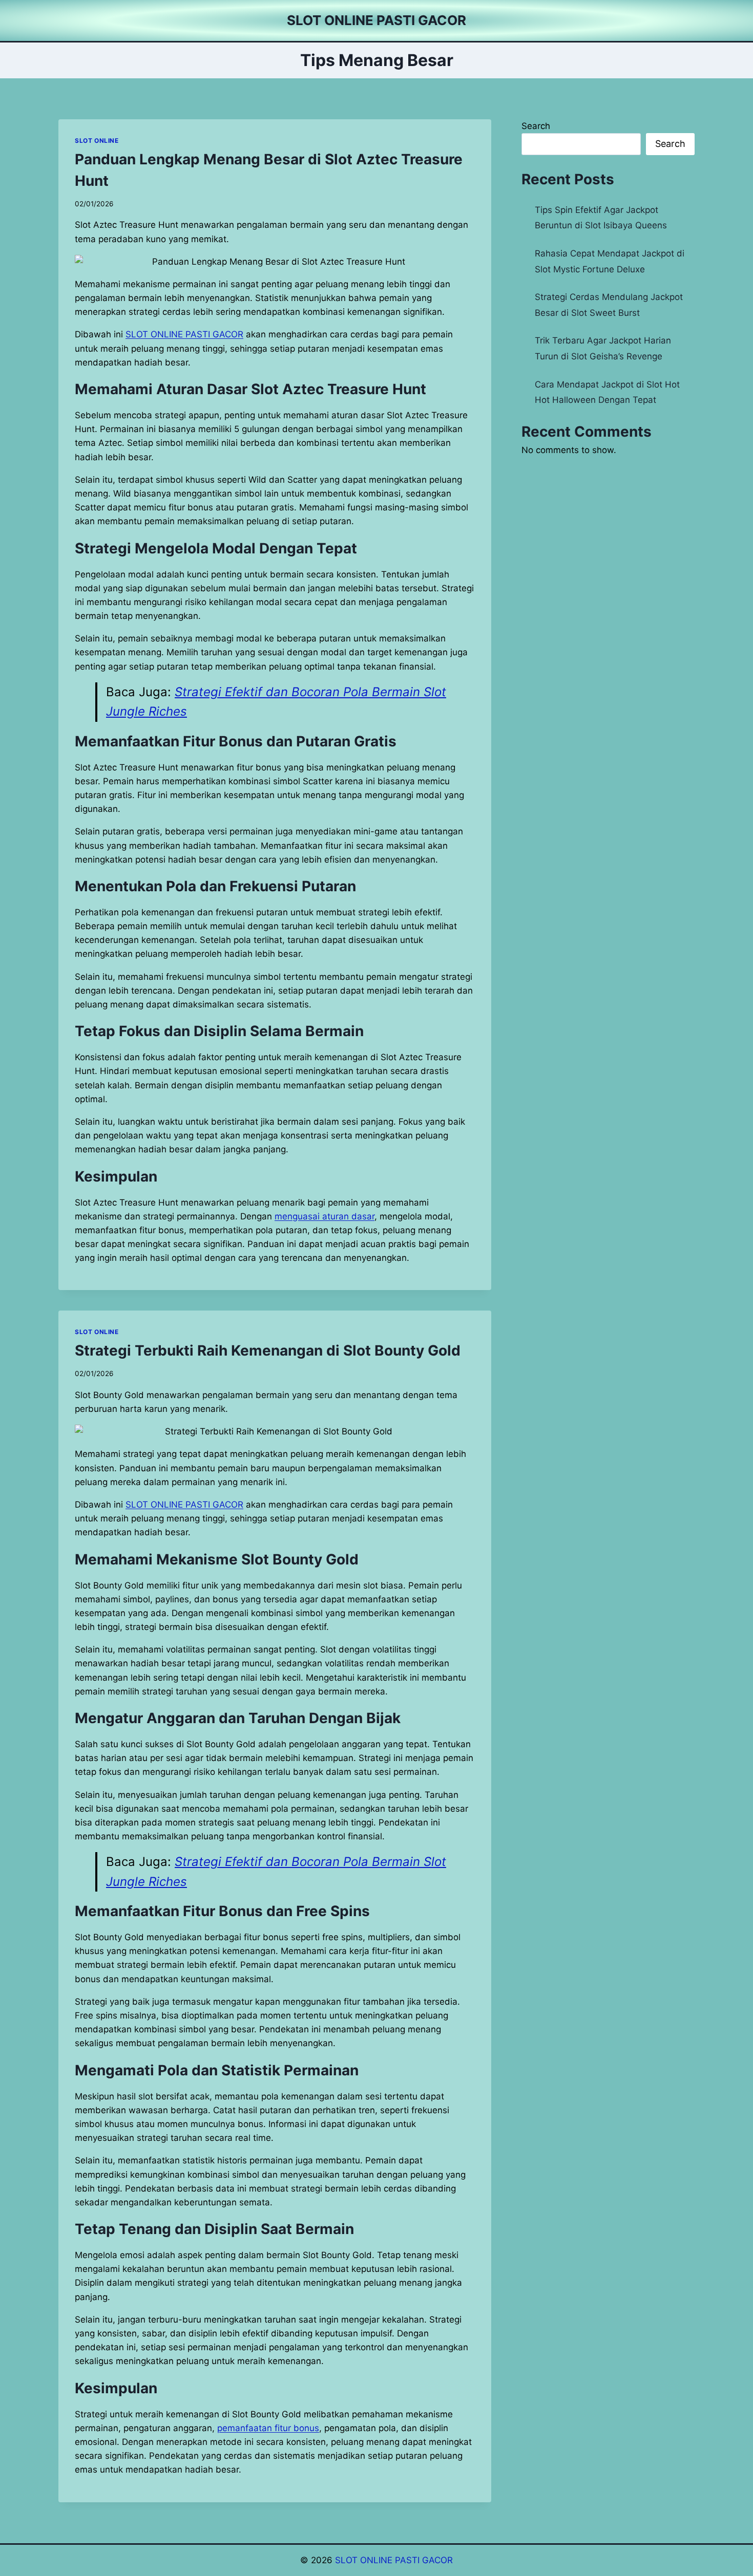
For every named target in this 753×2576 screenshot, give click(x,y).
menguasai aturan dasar (325, 1216)
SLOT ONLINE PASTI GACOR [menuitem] (184, 334)
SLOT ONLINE (97, 141)
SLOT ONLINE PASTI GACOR (394, 2560)
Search (536, 126)
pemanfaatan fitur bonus (268, 2428)
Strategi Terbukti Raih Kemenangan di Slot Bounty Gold (268, 1350)
